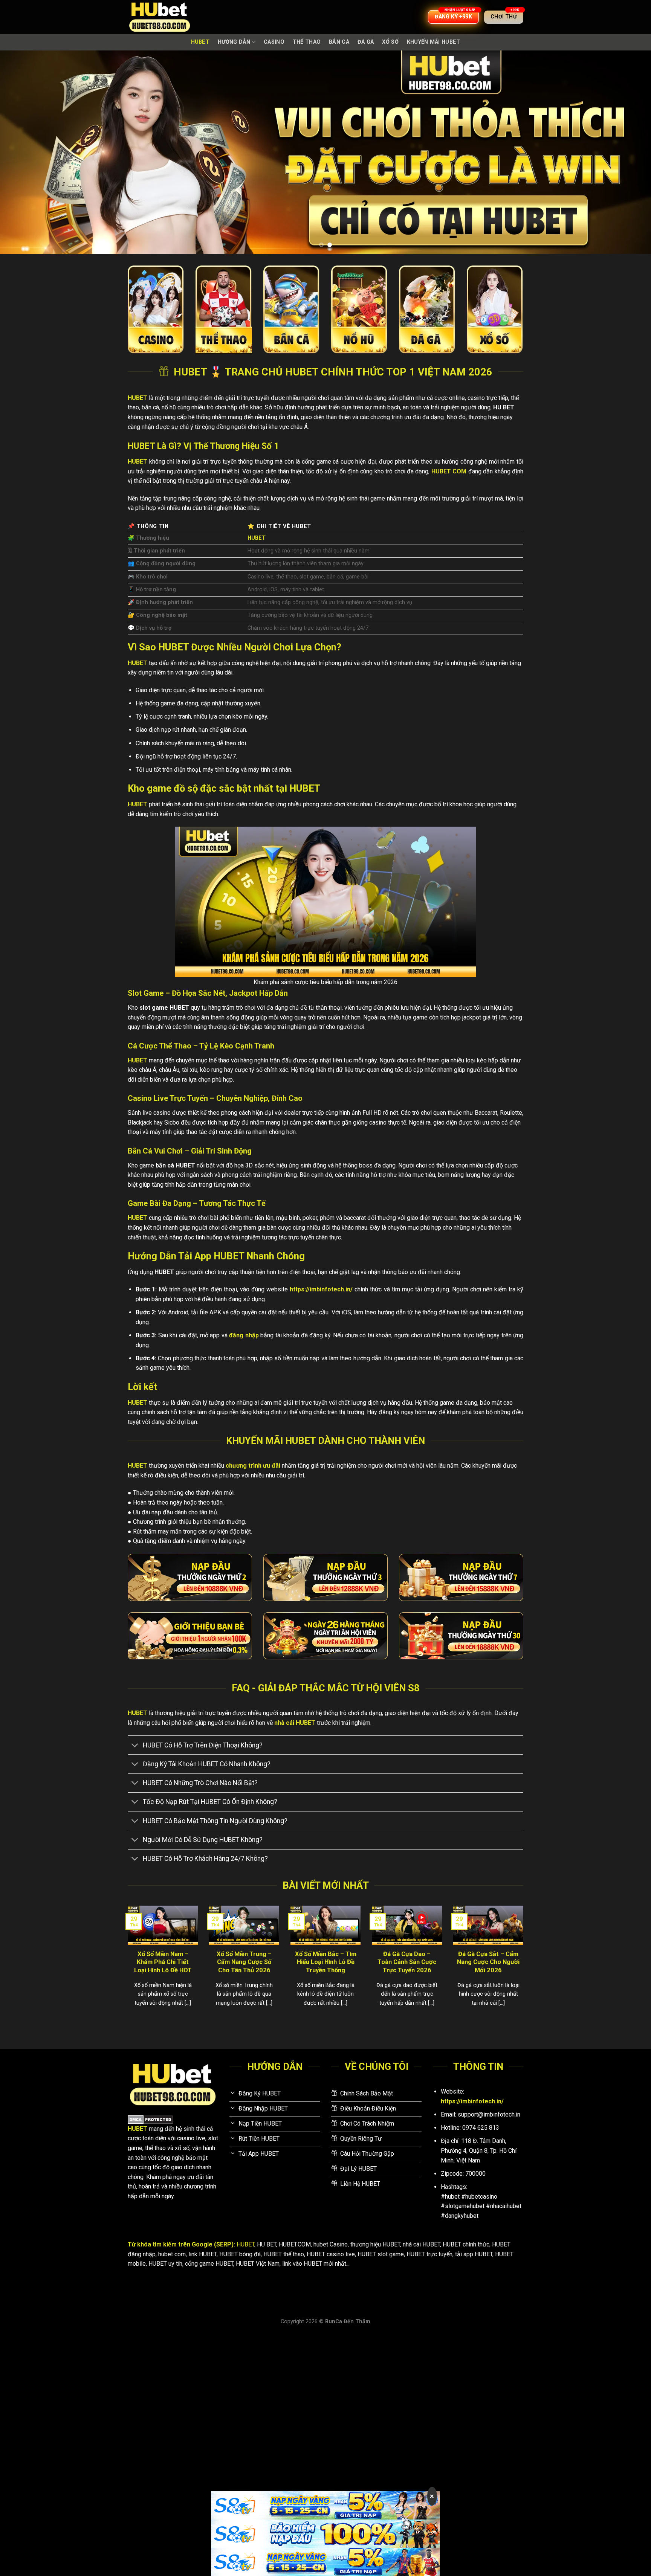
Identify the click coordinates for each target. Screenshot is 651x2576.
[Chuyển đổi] (135, 1746)
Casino (274, 42)
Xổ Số (390, 42)
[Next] (628, 152)
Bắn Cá (339, 42)
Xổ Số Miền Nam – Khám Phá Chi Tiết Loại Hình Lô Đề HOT (163, 1962)
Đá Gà (366, 42)
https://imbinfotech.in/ (321, 1289)
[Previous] (23, 152)
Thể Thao (307, 42)
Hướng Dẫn (234, 42)
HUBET (200, 42)
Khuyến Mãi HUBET (434, 42)
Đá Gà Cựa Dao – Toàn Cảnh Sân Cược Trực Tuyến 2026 (407, 1962)
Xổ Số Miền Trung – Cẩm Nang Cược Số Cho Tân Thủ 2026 (244, 1962)
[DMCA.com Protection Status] (151, 2119)
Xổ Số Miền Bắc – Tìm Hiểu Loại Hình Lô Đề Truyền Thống (326, 1962)
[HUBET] (165, 17)
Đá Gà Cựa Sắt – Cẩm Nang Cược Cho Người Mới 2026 (488, 1962)
